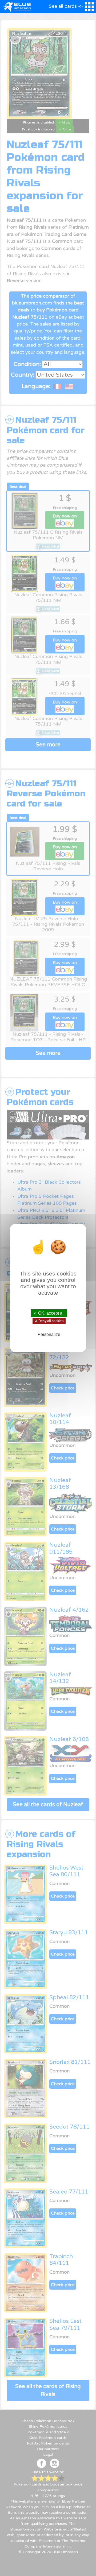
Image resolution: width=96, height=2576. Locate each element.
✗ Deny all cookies (49, 1321)
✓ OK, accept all (49, 1313)
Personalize (49, 1334)
